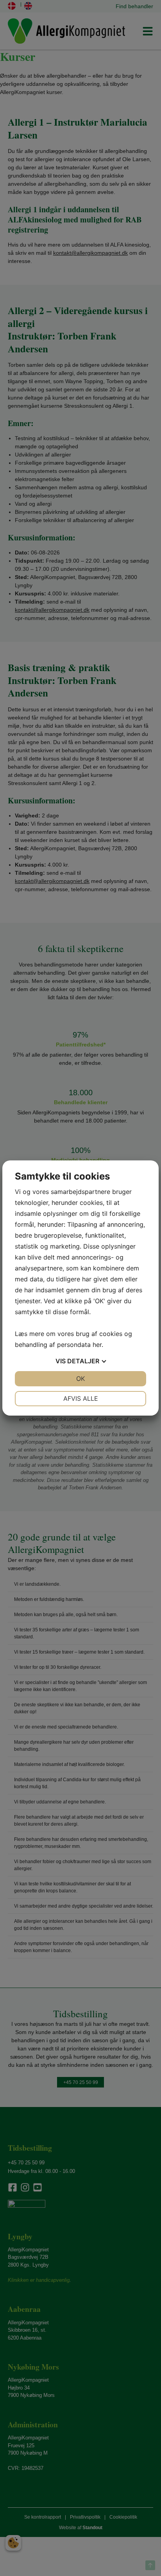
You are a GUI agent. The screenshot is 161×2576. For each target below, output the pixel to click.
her (97, 1345)
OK (80, 1379)
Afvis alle (81, 1398)
